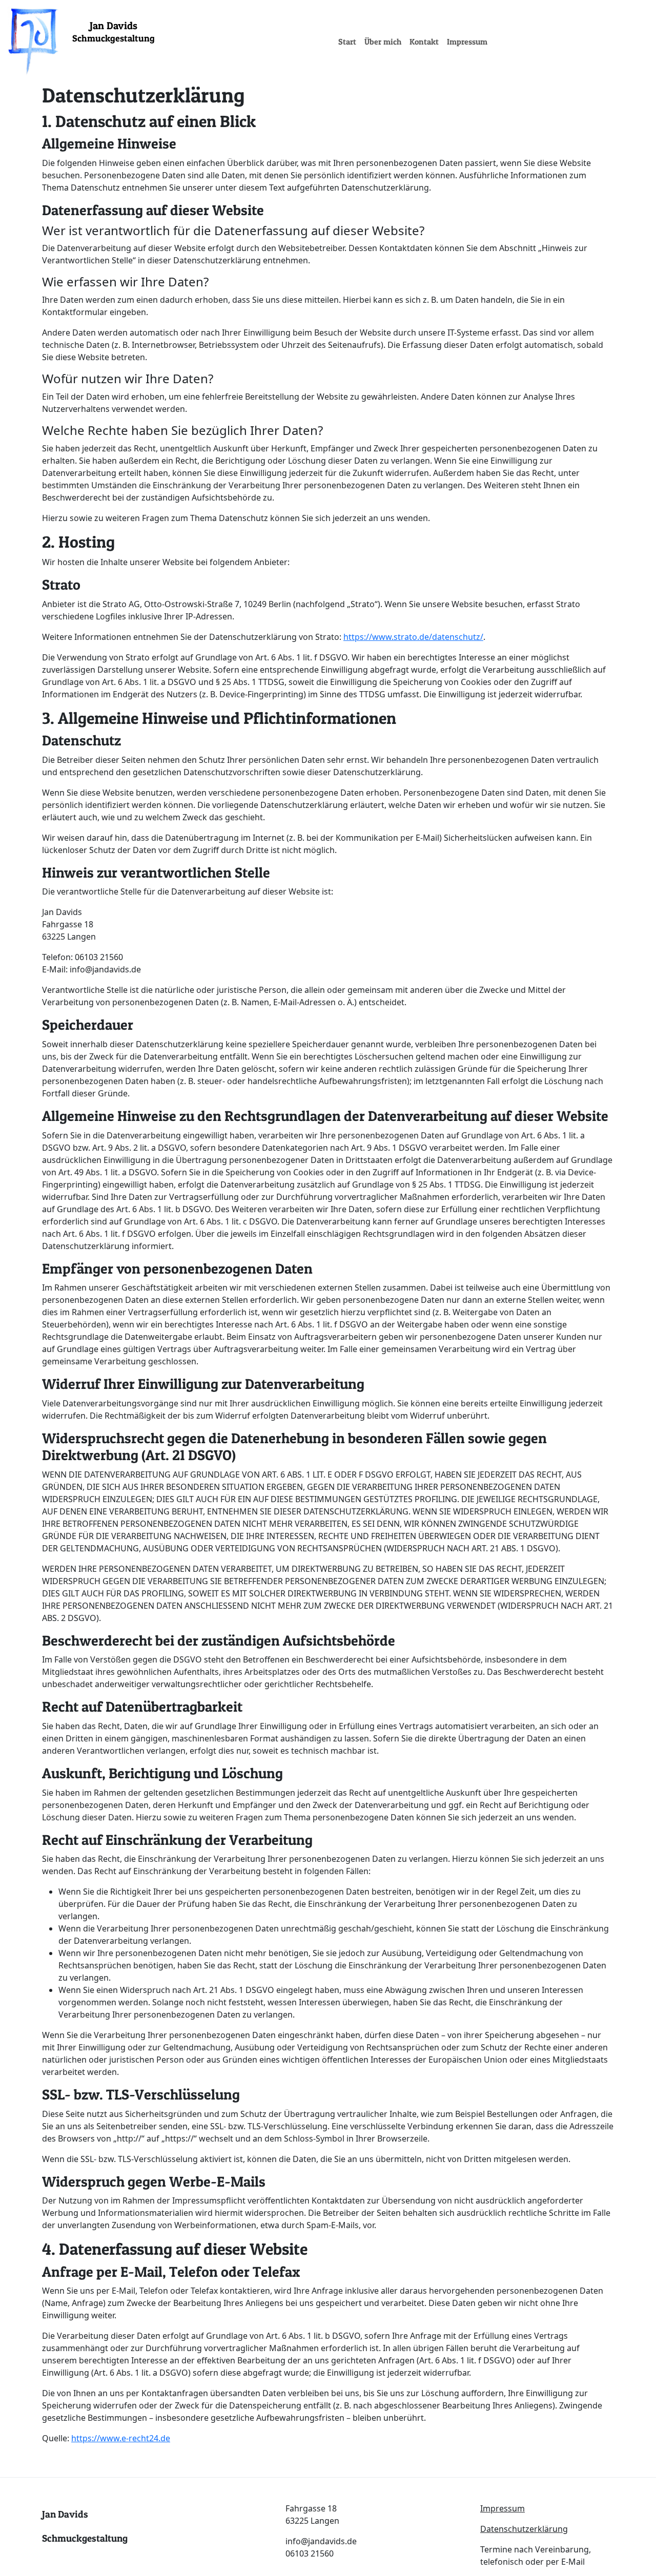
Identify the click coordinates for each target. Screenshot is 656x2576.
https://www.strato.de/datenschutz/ (413, 637)
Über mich (383, 41)
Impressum (467, 41)
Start (347, 41)
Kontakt (424, 41)
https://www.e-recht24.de (121, 2438)
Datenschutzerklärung (524, 2529)
